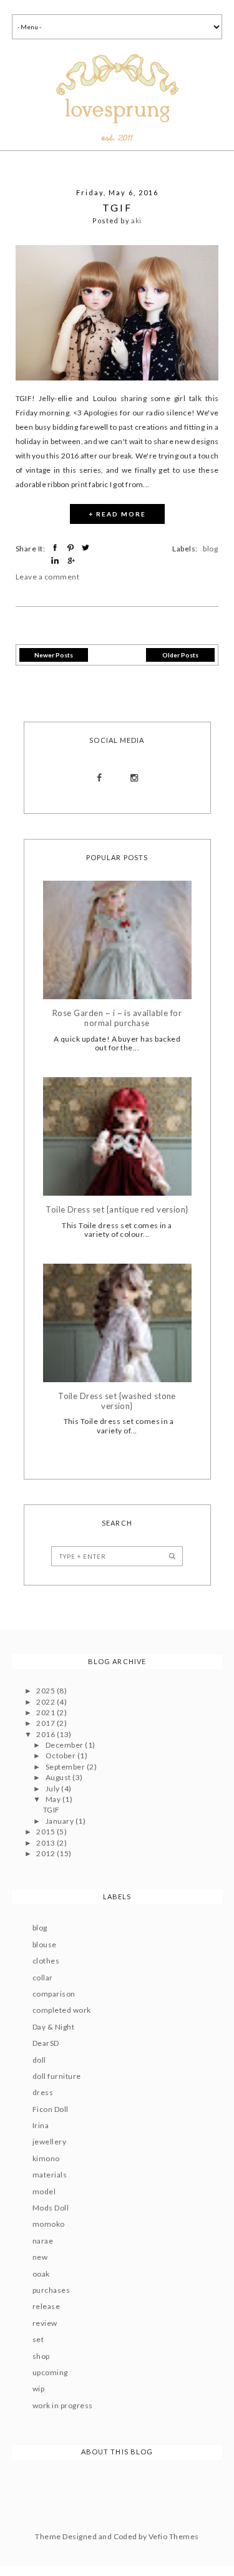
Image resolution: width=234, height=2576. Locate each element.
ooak (41, 2274)
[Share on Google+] (72, 561)
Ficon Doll (51, 2109)
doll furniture (57, 2076)
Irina (41, 2125)
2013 (46, 1843)
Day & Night (53, 2027)
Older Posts (180, 655)
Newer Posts (54, 655)
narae (43, 2241)
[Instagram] (134, 778)
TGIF (117, 207)
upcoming (50, 2372)
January (61, 1821)
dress (43, 2092)
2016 (46, 1734)
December (65, 1745)
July (53, 1789)
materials (50, 2175)
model (44, 2191)
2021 (46, 1712)
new (40, 2257)
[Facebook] (100, 778)
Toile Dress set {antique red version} (117, 1210)
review (45, 2323)
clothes (46, 1961)
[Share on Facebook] (56, 548)
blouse (45, 1944)
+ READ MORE (117, 514)
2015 (46, 1832)
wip (38, 2389)
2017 (46, 1723)
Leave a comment (47, 577)
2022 (46, 1702)
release (46, 2306)
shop (41, 2356)
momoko (49, 2224)
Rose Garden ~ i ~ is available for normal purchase (117, 1018)
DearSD (46, 2043)
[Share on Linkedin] (56, 561)
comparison (54, 1994)
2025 (46, 1691)
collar (43, 1978)
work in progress (63, 2405)
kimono (46, 2158)
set (38, 2339)
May (54, 1799)
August (59, 1777)
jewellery (49, 2142)
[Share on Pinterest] (72, 548)
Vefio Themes (174, 2536)
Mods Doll (51, 2208)
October (61, 1755)
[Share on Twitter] (87, 548)
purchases (51, 2290)
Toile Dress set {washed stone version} (117, 1401)
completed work (62, 2010)
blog (210, 549)
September (66, 1767)
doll (39, 2060)
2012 (46, 1853)
